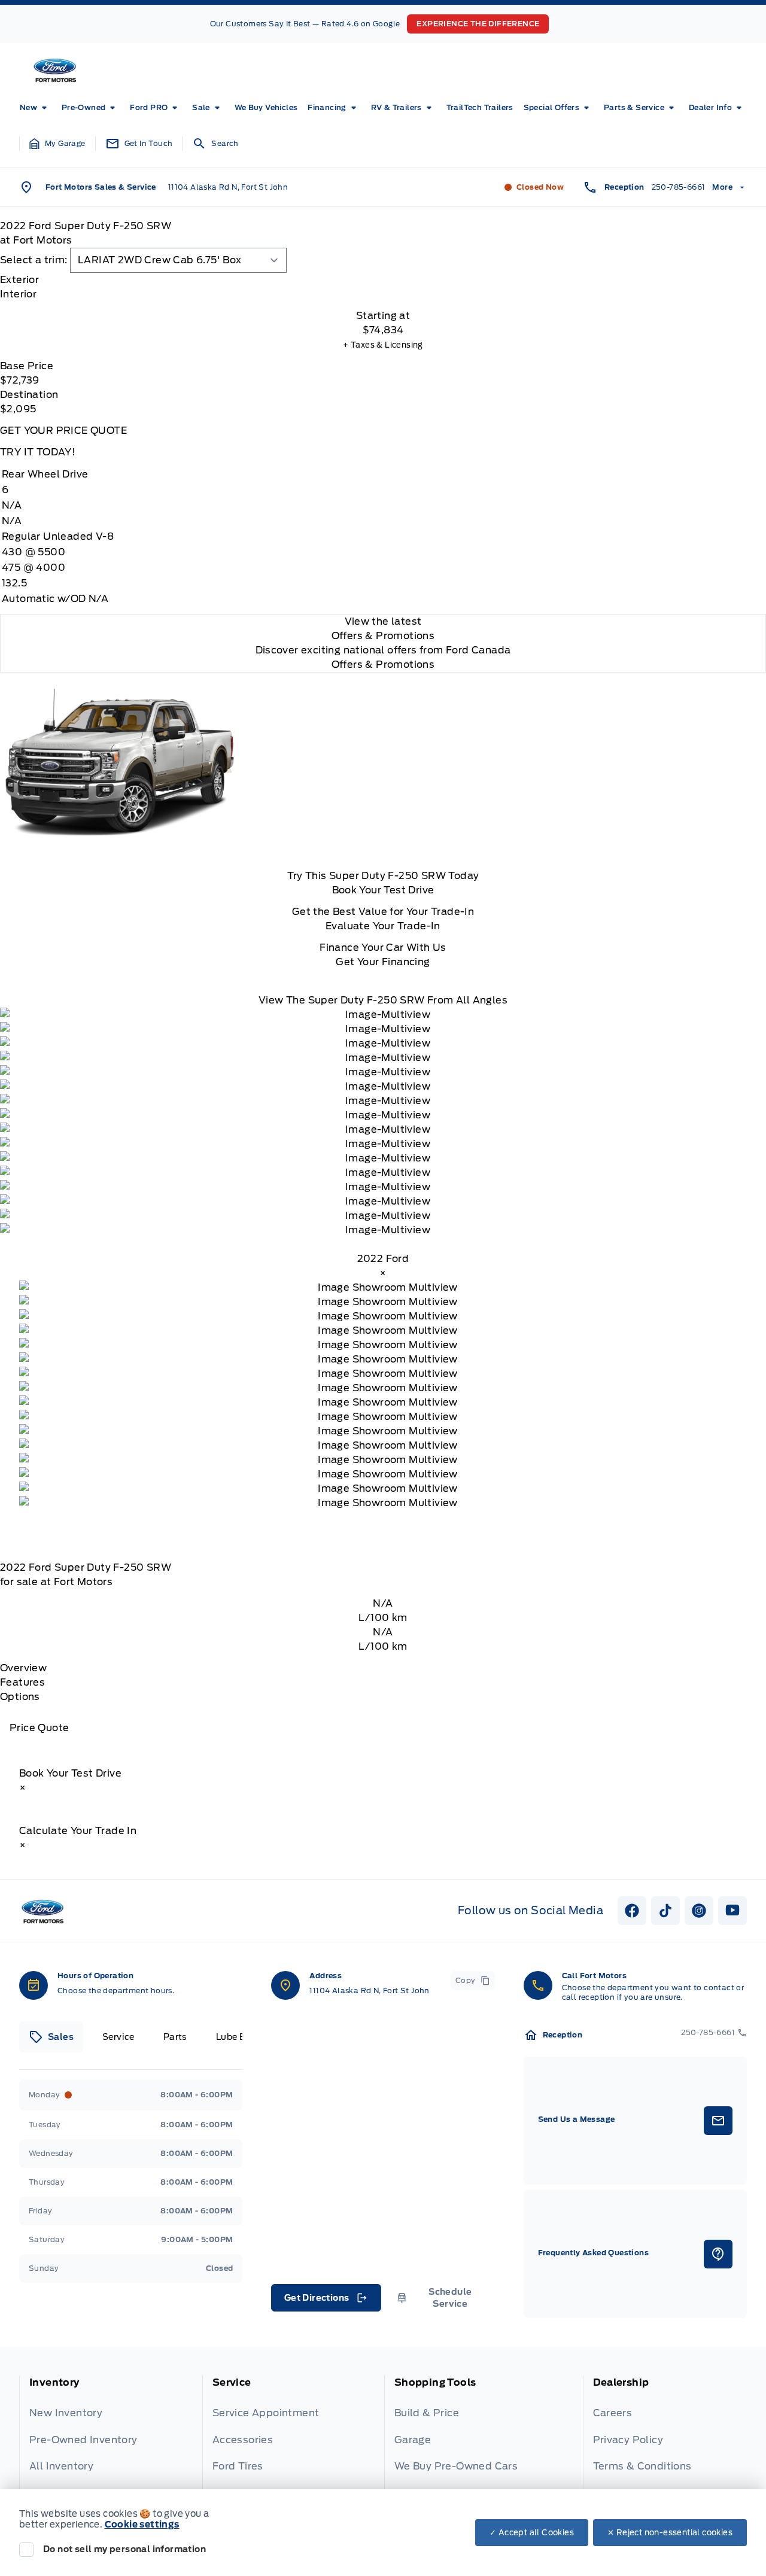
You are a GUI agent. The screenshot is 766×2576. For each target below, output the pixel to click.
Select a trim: (34, 260)
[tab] (383, 280)
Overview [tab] (23, 1668)
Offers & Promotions (383, 664)
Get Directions (325, 2301)
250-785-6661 (679, 187)
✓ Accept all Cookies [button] (532, 2533)
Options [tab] (20, 1697)
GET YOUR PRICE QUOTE (63, 431)
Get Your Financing (383, 962)
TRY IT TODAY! (38, 452)
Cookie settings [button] (142, 2525)
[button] (57, 144)
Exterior (19, 280)
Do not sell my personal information (124, 2549)
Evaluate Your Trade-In (383, 926)
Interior (18, 294)
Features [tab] (22, 1682)
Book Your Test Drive (383, 890)
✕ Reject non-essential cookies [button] (670, 2533)
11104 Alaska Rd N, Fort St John (228, 187)
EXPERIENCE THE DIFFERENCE (478, 24)
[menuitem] (36, 108)
